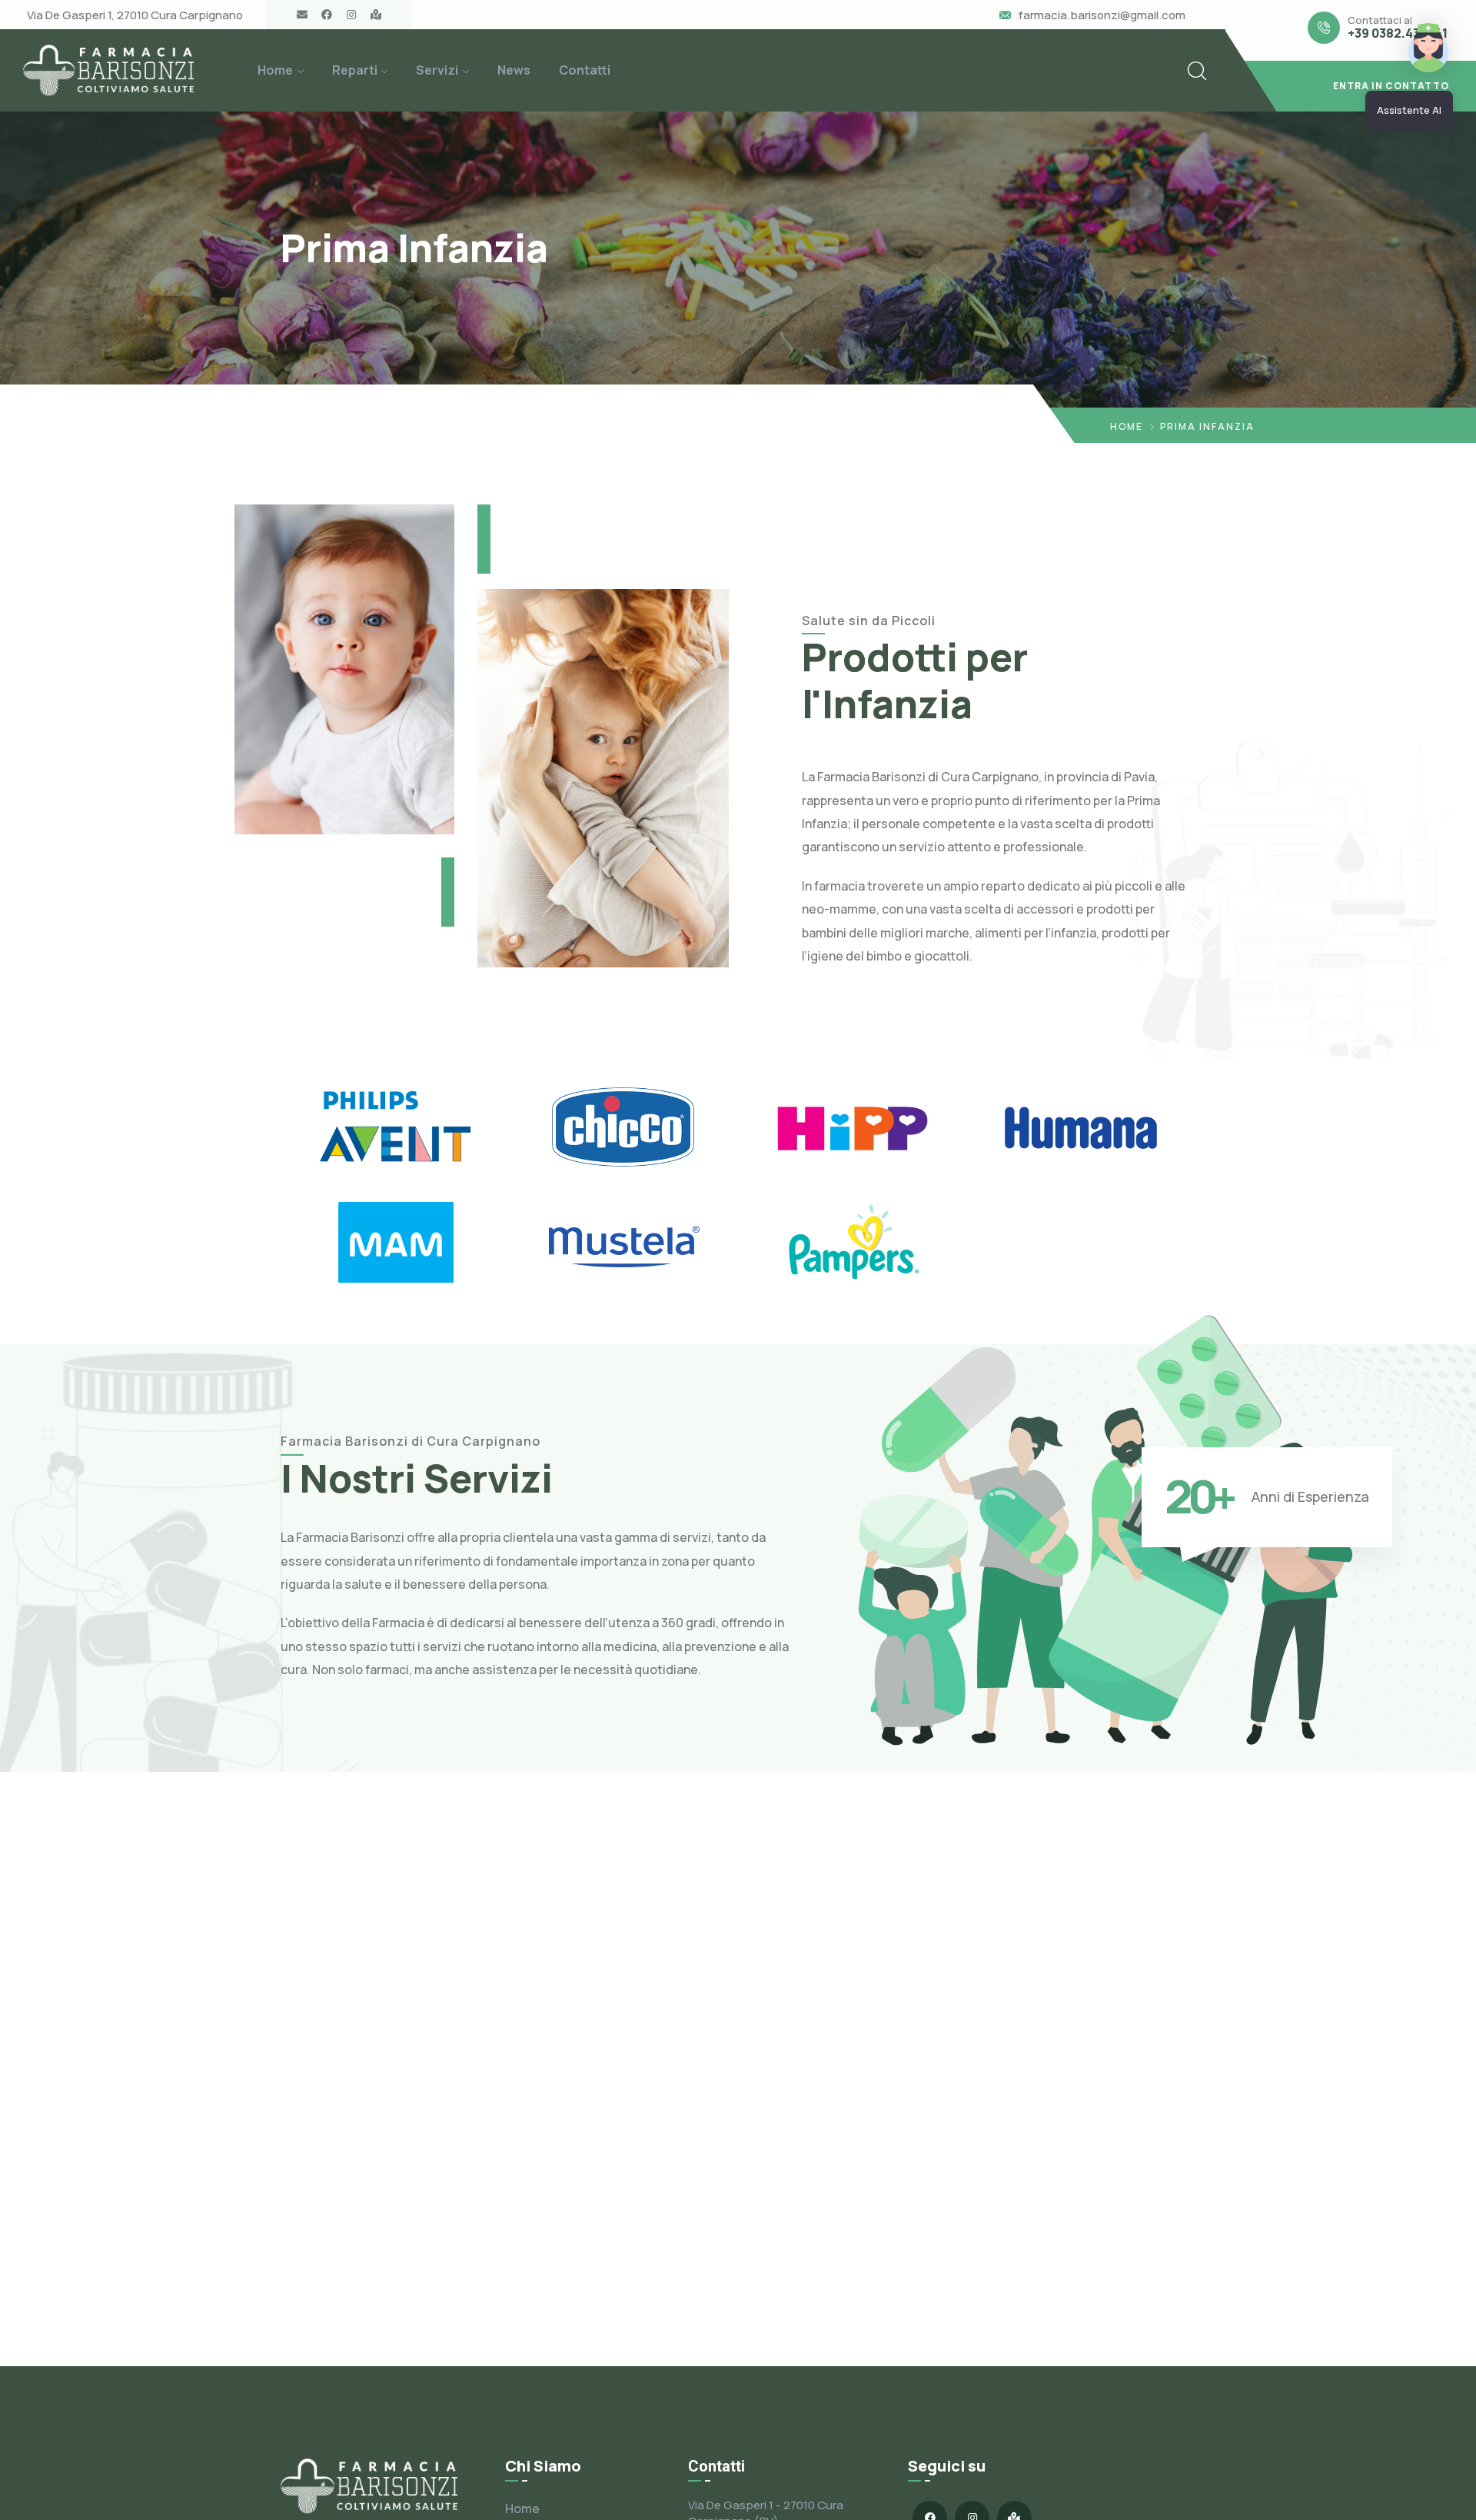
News (514, 70)
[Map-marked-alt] (376, 15)
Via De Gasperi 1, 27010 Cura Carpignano (135, 15)
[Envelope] (302, 15)
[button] (1351, 86)
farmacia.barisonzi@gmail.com (1102, 15)
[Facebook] (327, 15)
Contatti (585, 70)
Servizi (437, 70)
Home (275, 70)
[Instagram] (351, 15)
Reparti (355, 70)
